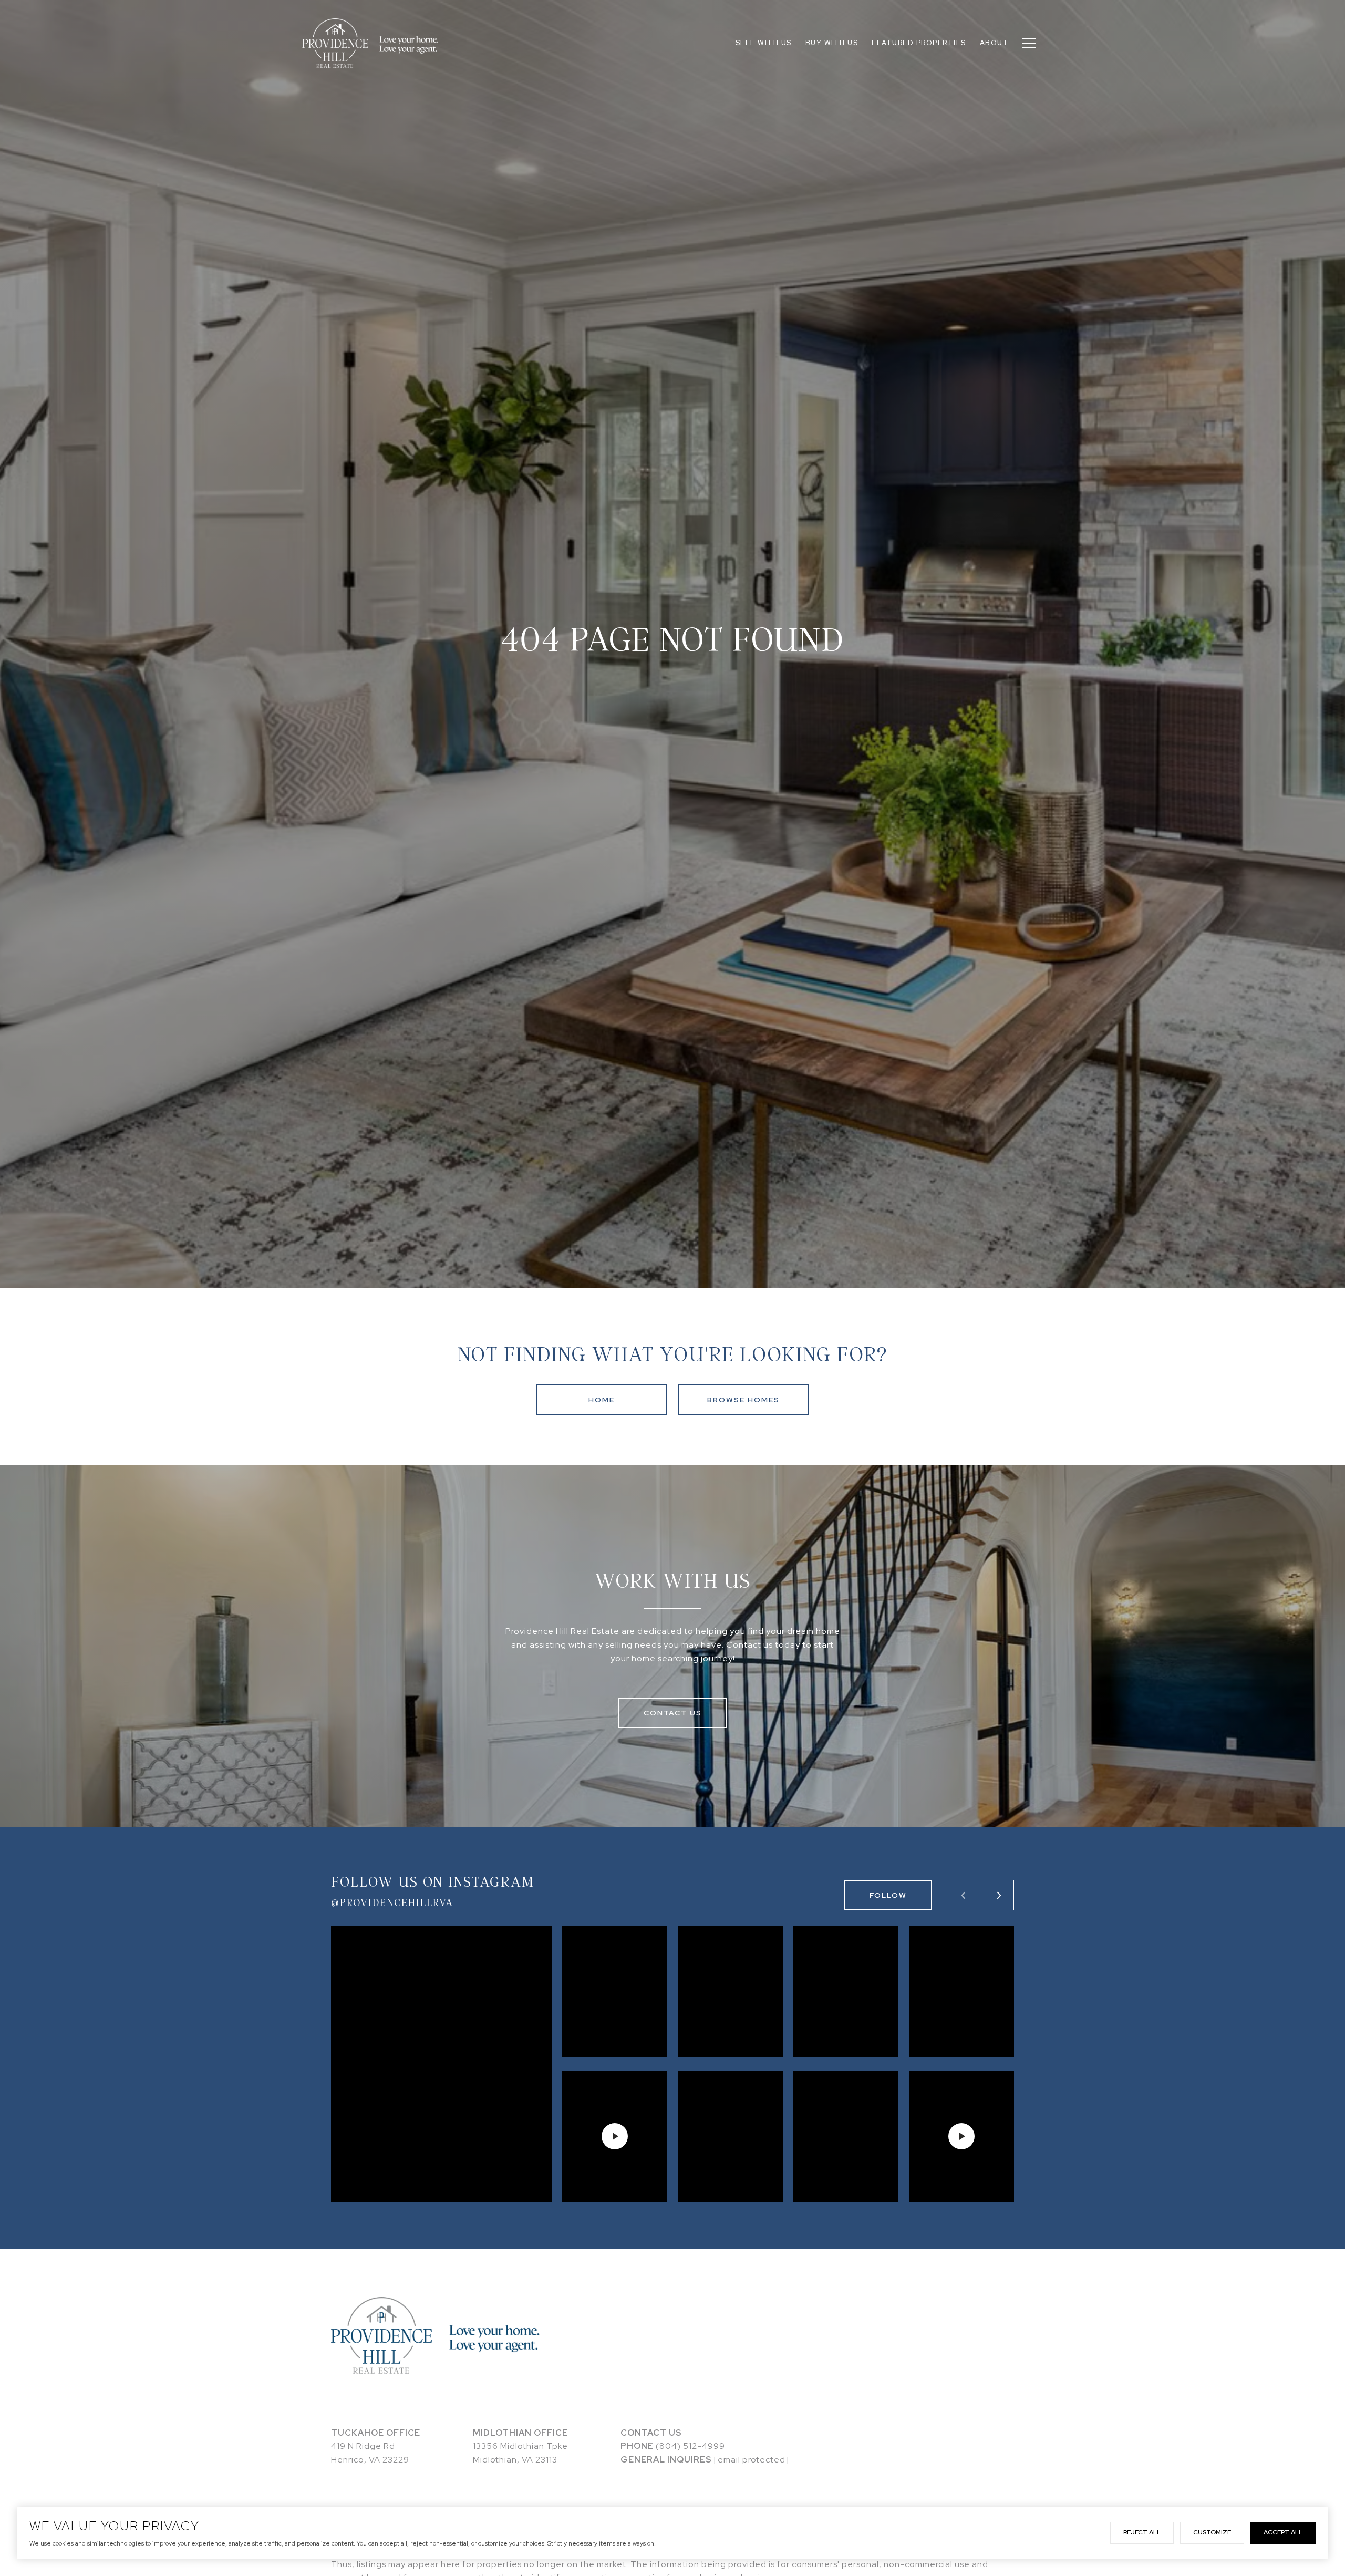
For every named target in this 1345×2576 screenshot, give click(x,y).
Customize (1212, 2532)
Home (602, 1400)
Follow (888, 1895)
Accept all (1283, 2532)
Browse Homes (743, 1400)
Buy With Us (832, 43)
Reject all (1142, 2532)
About (995, 43)
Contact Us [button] (673, 1713)
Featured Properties (919, 43)
